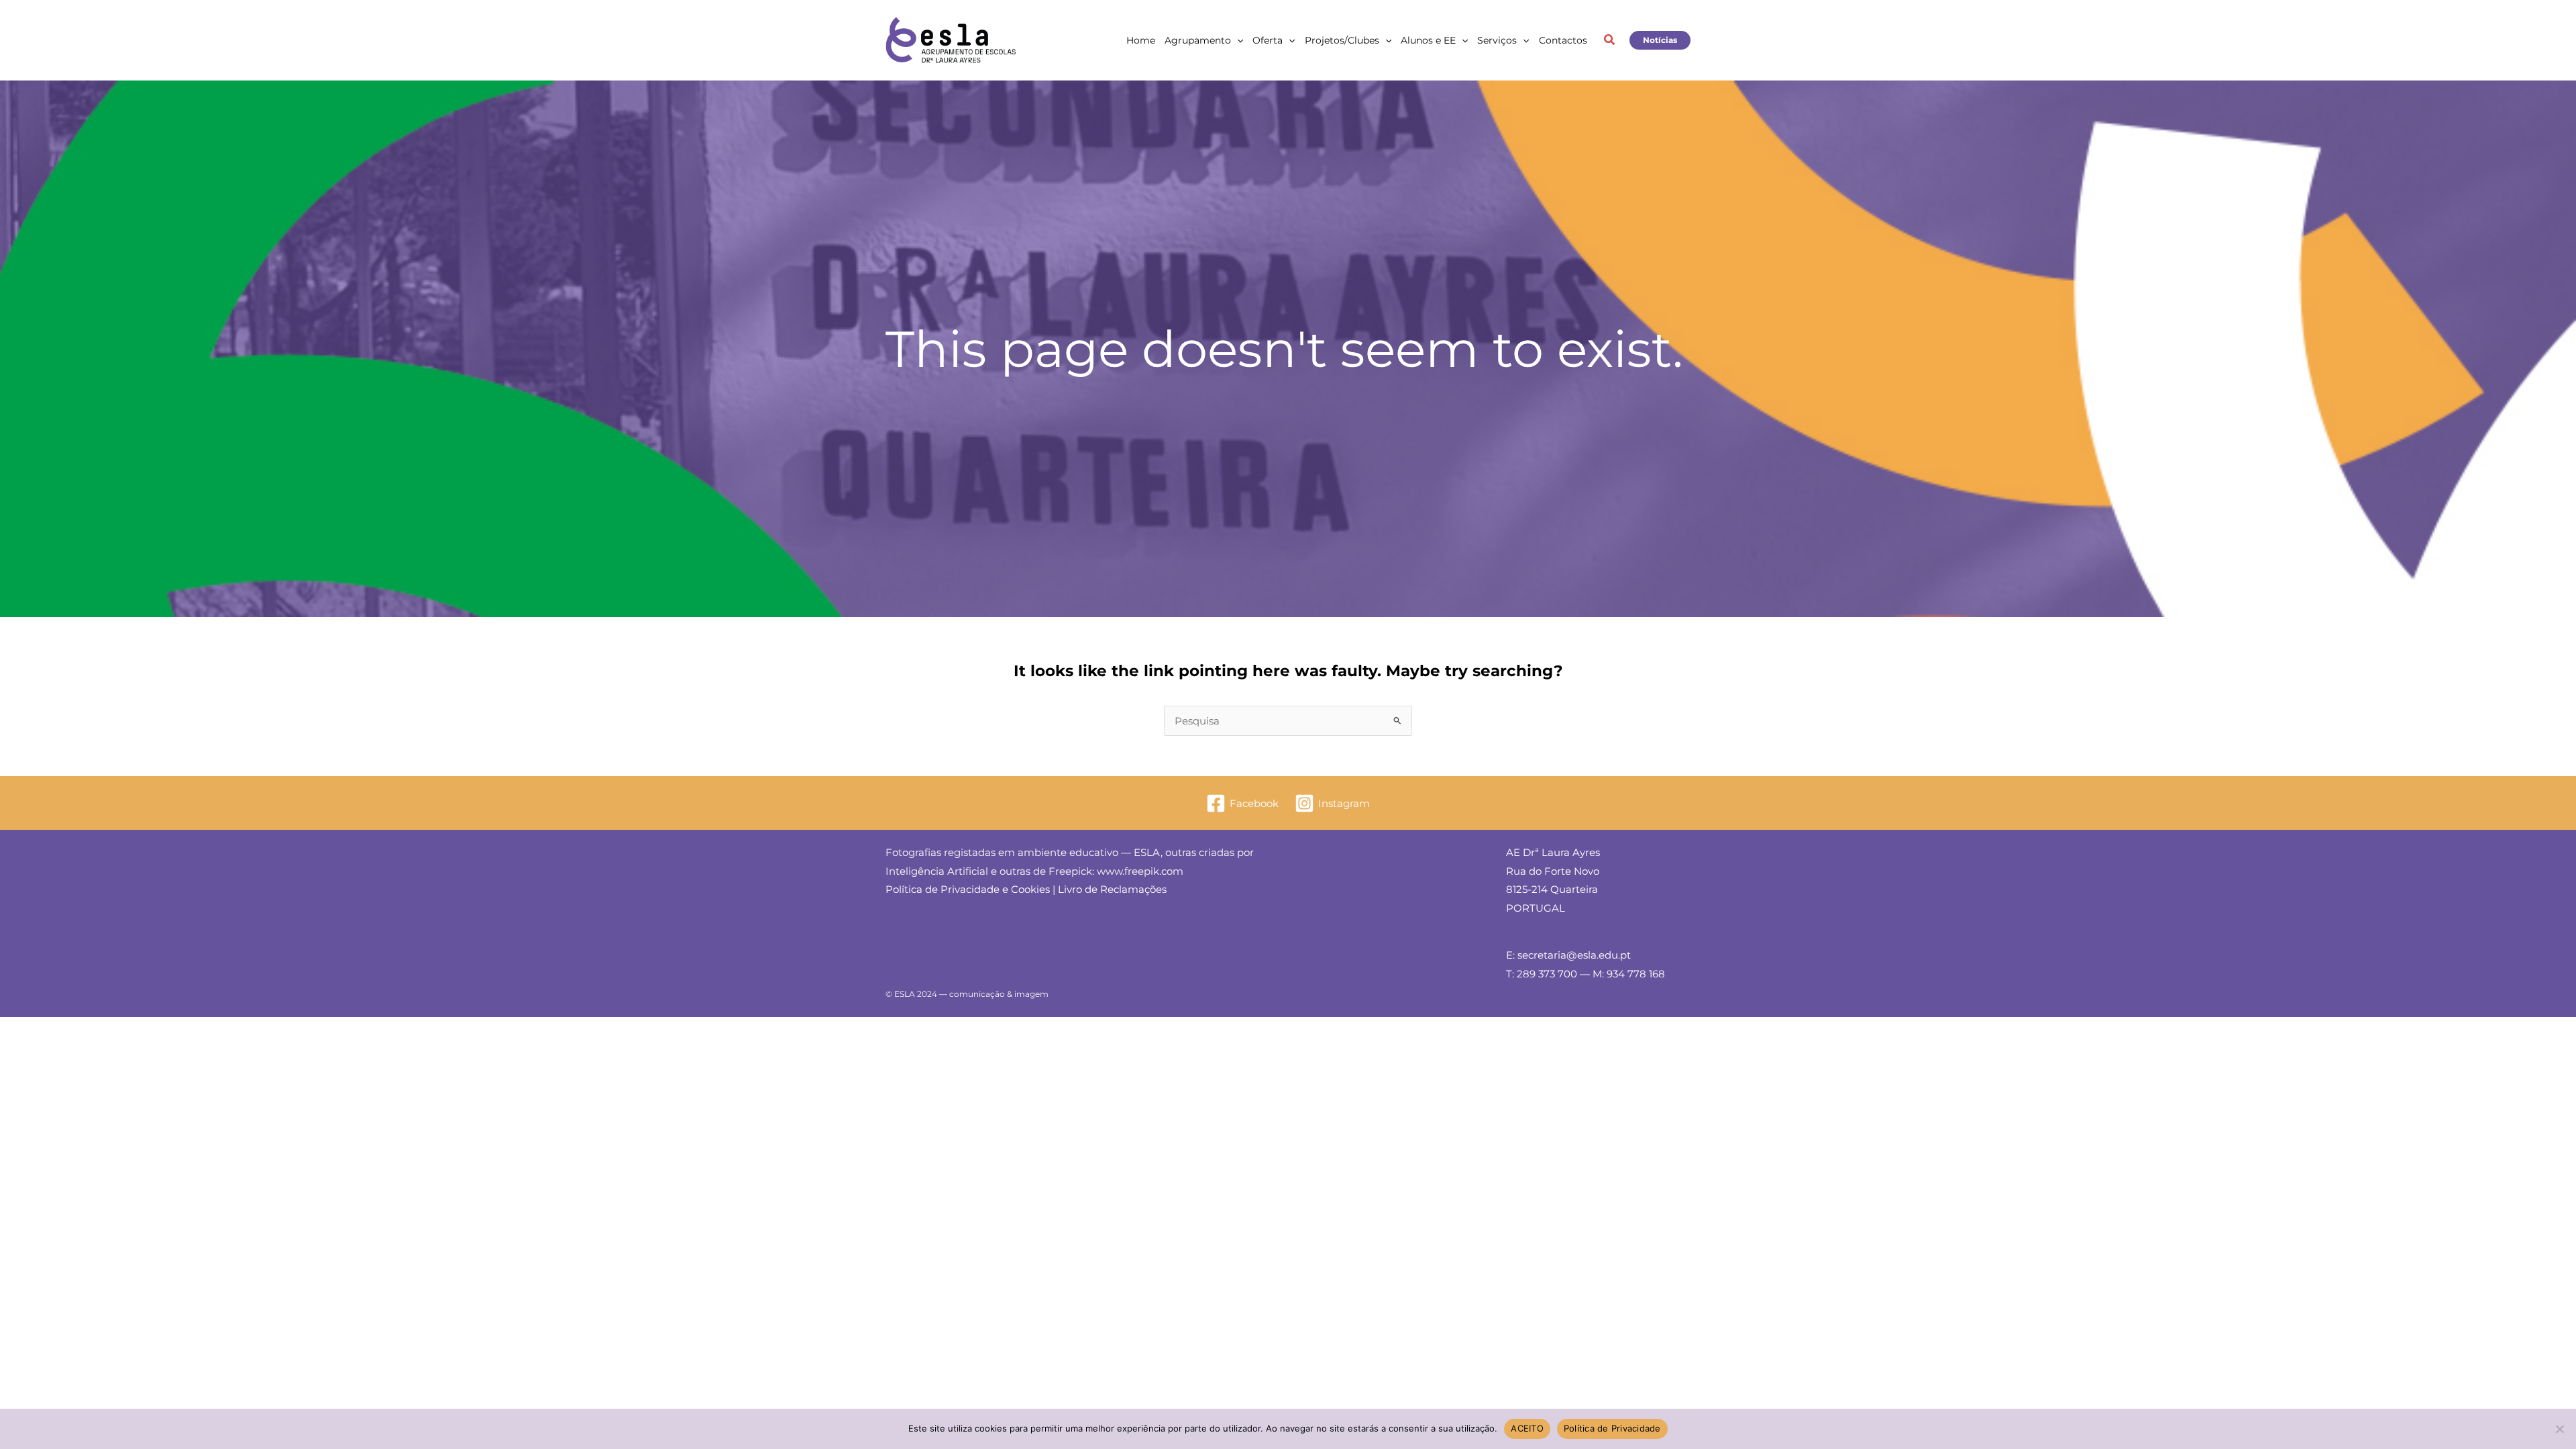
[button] (1237, 40)
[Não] (2559, 1429)
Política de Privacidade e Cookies (968, 889)
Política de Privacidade (1612, 1428)
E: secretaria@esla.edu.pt (1568, 955)
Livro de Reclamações (1112, 889)
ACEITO (1527, 1428)
